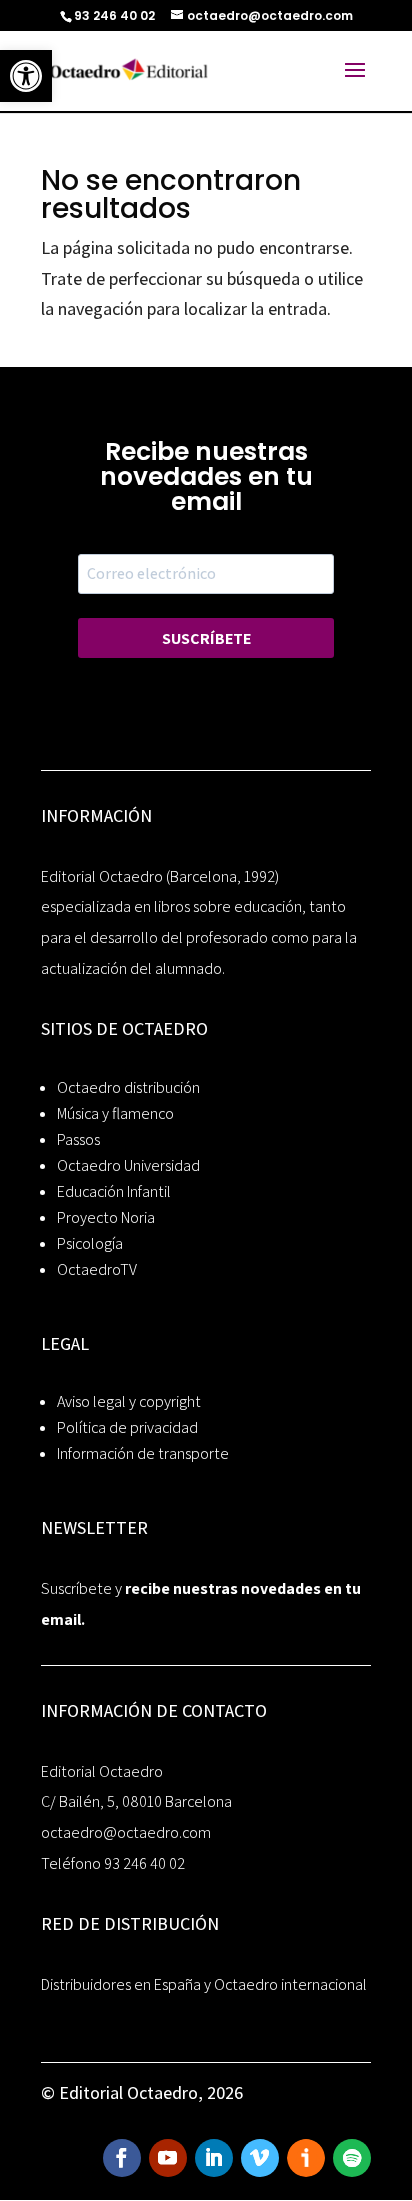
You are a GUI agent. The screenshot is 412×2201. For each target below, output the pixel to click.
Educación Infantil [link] (114, 1191)
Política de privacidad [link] (127, 1427)
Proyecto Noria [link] (106, 1217)
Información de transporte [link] (143, 1453)
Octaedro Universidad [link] (128, 1165)
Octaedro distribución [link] (128, 1087)
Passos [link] (78, 1139)
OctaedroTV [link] (97, 1269)
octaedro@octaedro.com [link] (126, 1832)
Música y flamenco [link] (115, 1113)
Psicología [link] (90, 1243)
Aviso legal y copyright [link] (129, 1401)
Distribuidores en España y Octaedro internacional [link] (204, 1984)
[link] (26, 76)
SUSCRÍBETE (206, 638)
